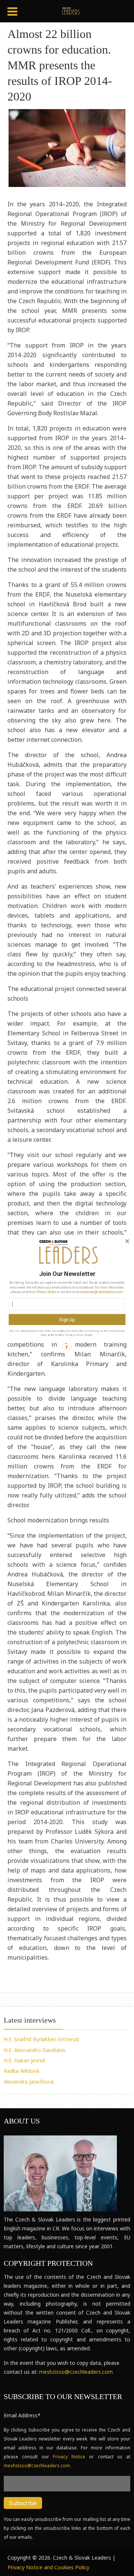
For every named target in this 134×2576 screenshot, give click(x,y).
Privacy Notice (47, 1292)
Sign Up (67, 1319)
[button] (67, 1274)
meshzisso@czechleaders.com (101, 1292)
